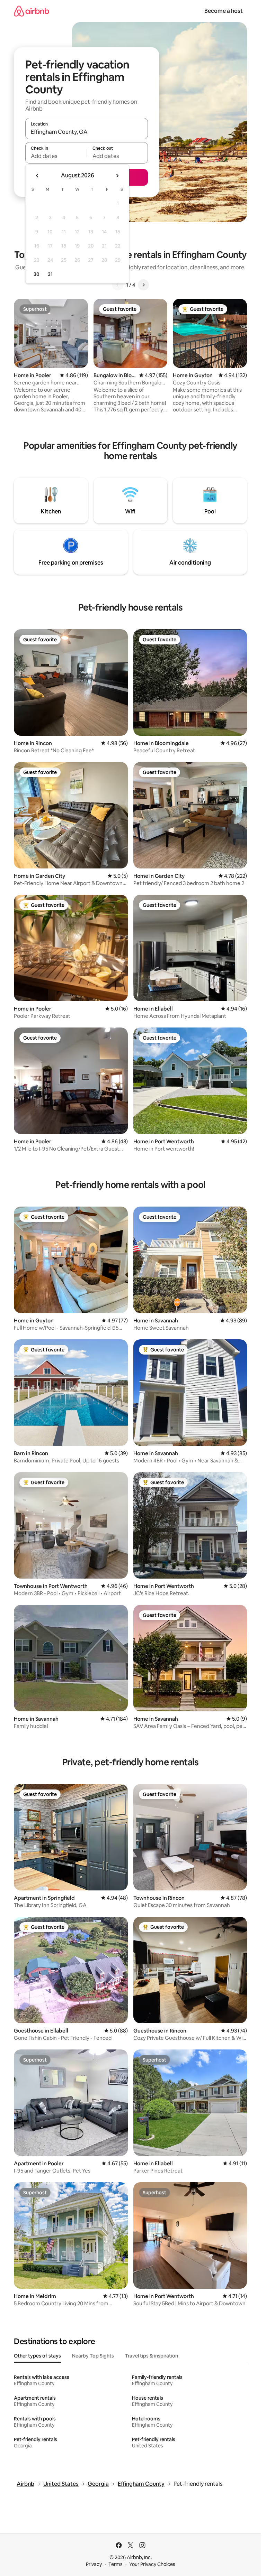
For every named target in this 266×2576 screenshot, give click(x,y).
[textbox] (56, 156)
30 (37, 274)
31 (50, 274)
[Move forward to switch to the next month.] (117, 176)
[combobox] (87, 132)
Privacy (94, 2564)
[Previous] (118, 285)
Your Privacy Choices (152, 2564)
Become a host (224, 11)
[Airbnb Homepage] (32, 11)
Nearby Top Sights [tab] (93, 2356)
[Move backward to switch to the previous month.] (37, 176)
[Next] (143, 285)
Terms (116, 2564)
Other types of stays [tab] (37, 2356)
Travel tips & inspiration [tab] (152, 2356)
